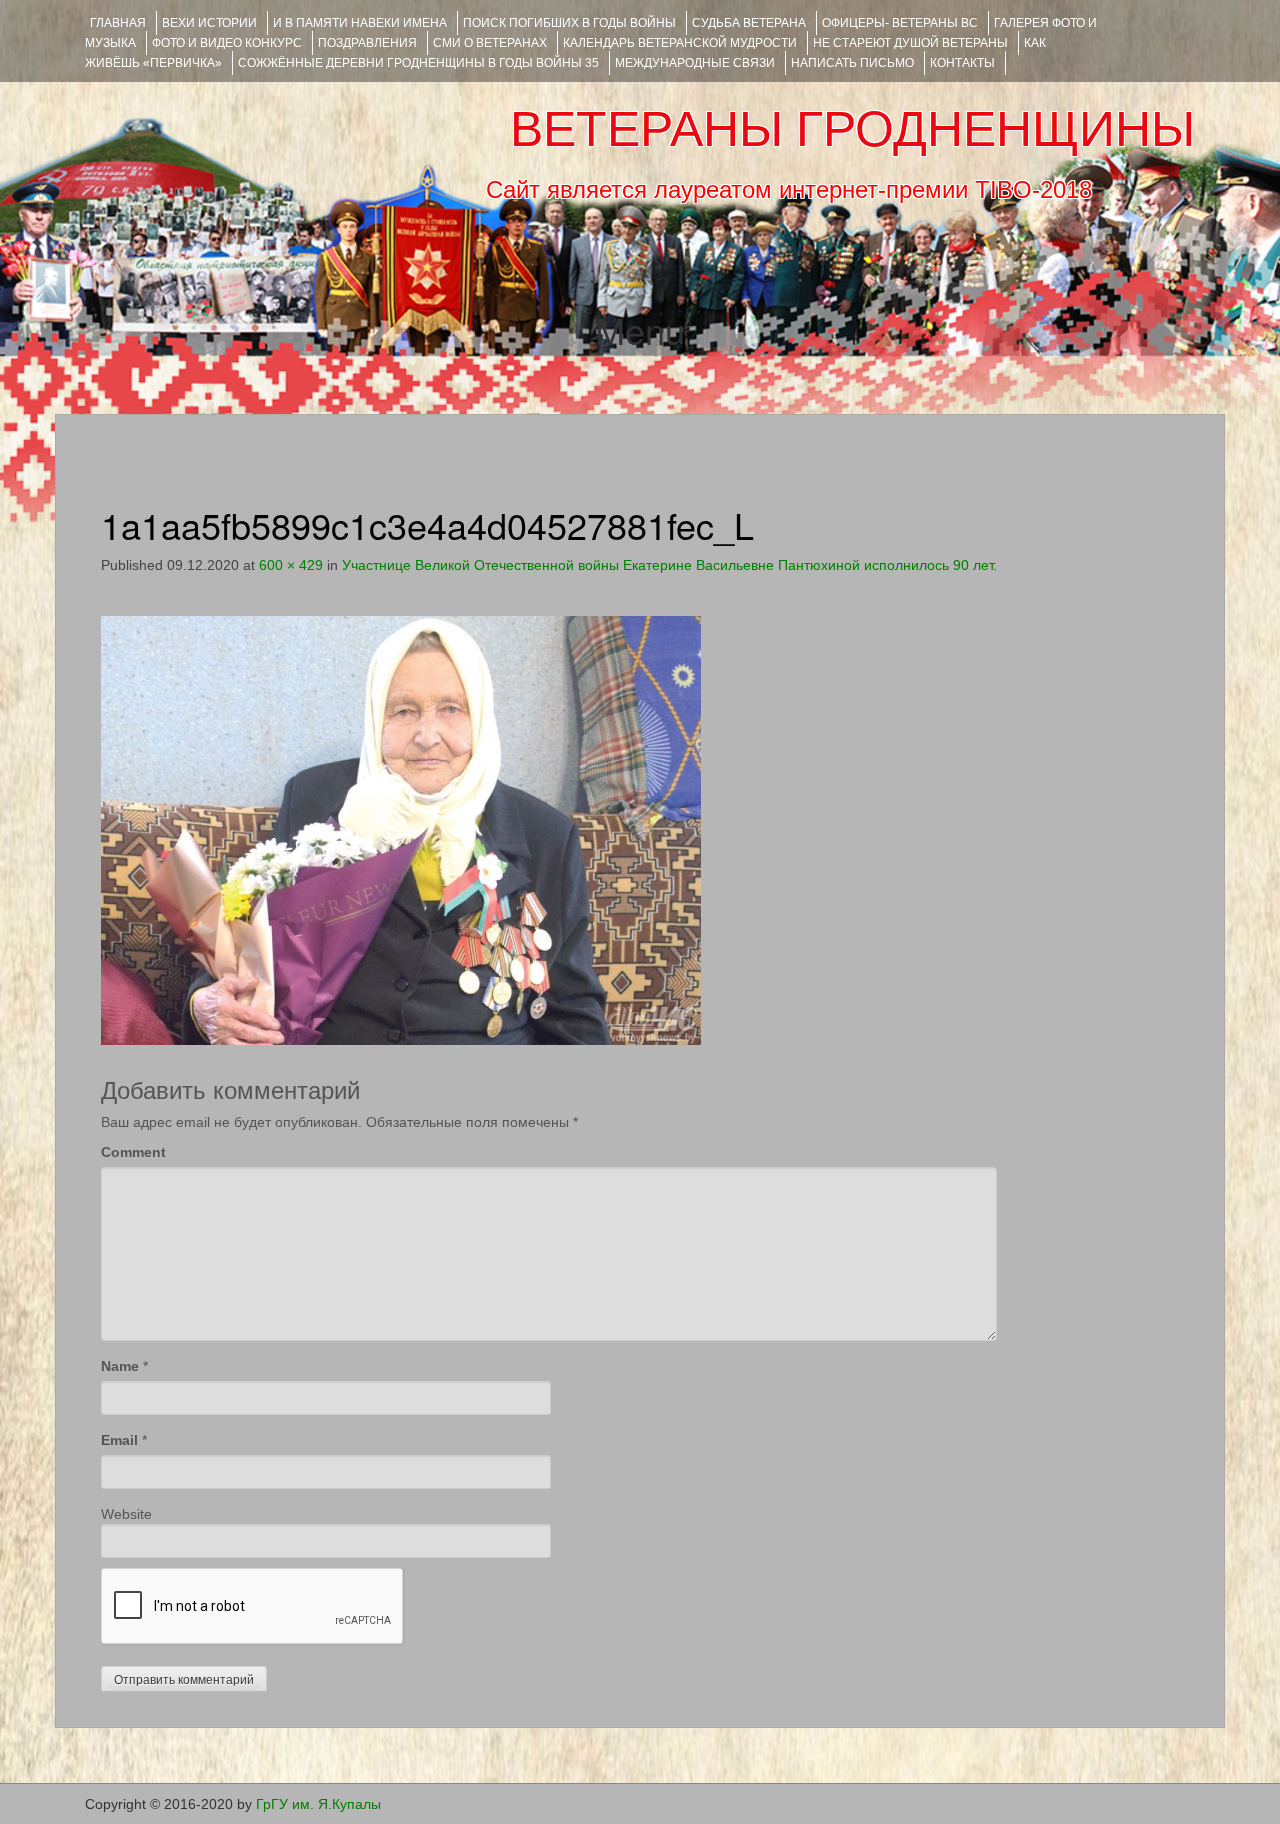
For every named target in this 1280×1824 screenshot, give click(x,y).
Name (120, 1366)
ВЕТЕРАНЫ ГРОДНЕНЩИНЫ (852, 129)
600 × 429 (291, 565)
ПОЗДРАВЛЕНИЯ (367, 43)
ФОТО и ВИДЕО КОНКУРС (227, 43)
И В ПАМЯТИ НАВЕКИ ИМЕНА (360, 23)
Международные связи (695, 63)
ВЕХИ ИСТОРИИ (209, 23)
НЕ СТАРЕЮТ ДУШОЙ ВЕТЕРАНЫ (910, 43)
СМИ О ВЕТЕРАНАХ (490, 43)
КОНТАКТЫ (962, 63)
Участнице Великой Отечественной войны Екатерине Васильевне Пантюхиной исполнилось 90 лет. (669, 565)
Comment (133, 1152)
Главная (118, 23)
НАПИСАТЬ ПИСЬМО (852, 63)
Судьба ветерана (749, 23)
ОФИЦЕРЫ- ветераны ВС (900, 23)
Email (119, 1440)
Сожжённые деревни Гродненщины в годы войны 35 (418, 63)
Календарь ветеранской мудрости (680, 43)
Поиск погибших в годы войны (569, 23)
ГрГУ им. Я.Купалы (318, 1804)
